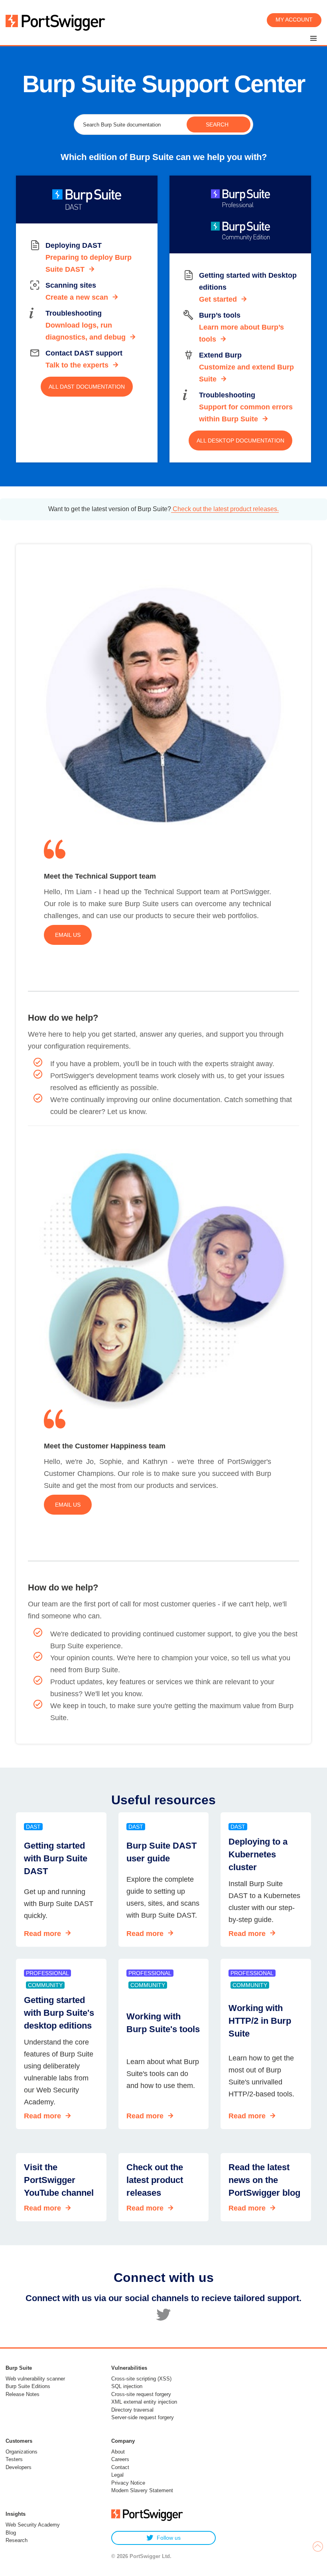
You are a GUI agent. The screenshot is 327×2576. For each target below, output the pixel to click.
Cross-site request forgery (141, 2394)
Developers (19, 2467)
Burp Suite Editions (28, 2386)
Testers (14, 2459)
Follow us (169, 2538)
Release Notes (23, 2394)
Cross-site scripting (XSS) (141, 2379)
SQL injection (127, 2386)
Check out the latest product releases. (225, 509)
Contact (120, 2467)
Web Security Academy (33, 2525)
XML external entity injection (144, 2402)
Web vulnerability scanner (35, 2379)
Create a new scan (77, 297)
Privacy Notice (128, 2483)
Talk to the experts (77, 365)
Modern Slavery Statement (142, 2490)
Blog (11, 2533)
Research (17, 2540)
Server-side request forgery (143, 2417)
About (118, 2452)
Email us (68, 935)
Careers (120, 2459)
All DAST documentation (87, 387)
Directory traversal (132, 2410)
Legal (117, 2475)
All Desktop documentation (240, 441)
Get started (218, 299)
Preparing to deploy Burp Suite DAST (89, 263)
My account (294, 20)
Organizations (22, 2452)
